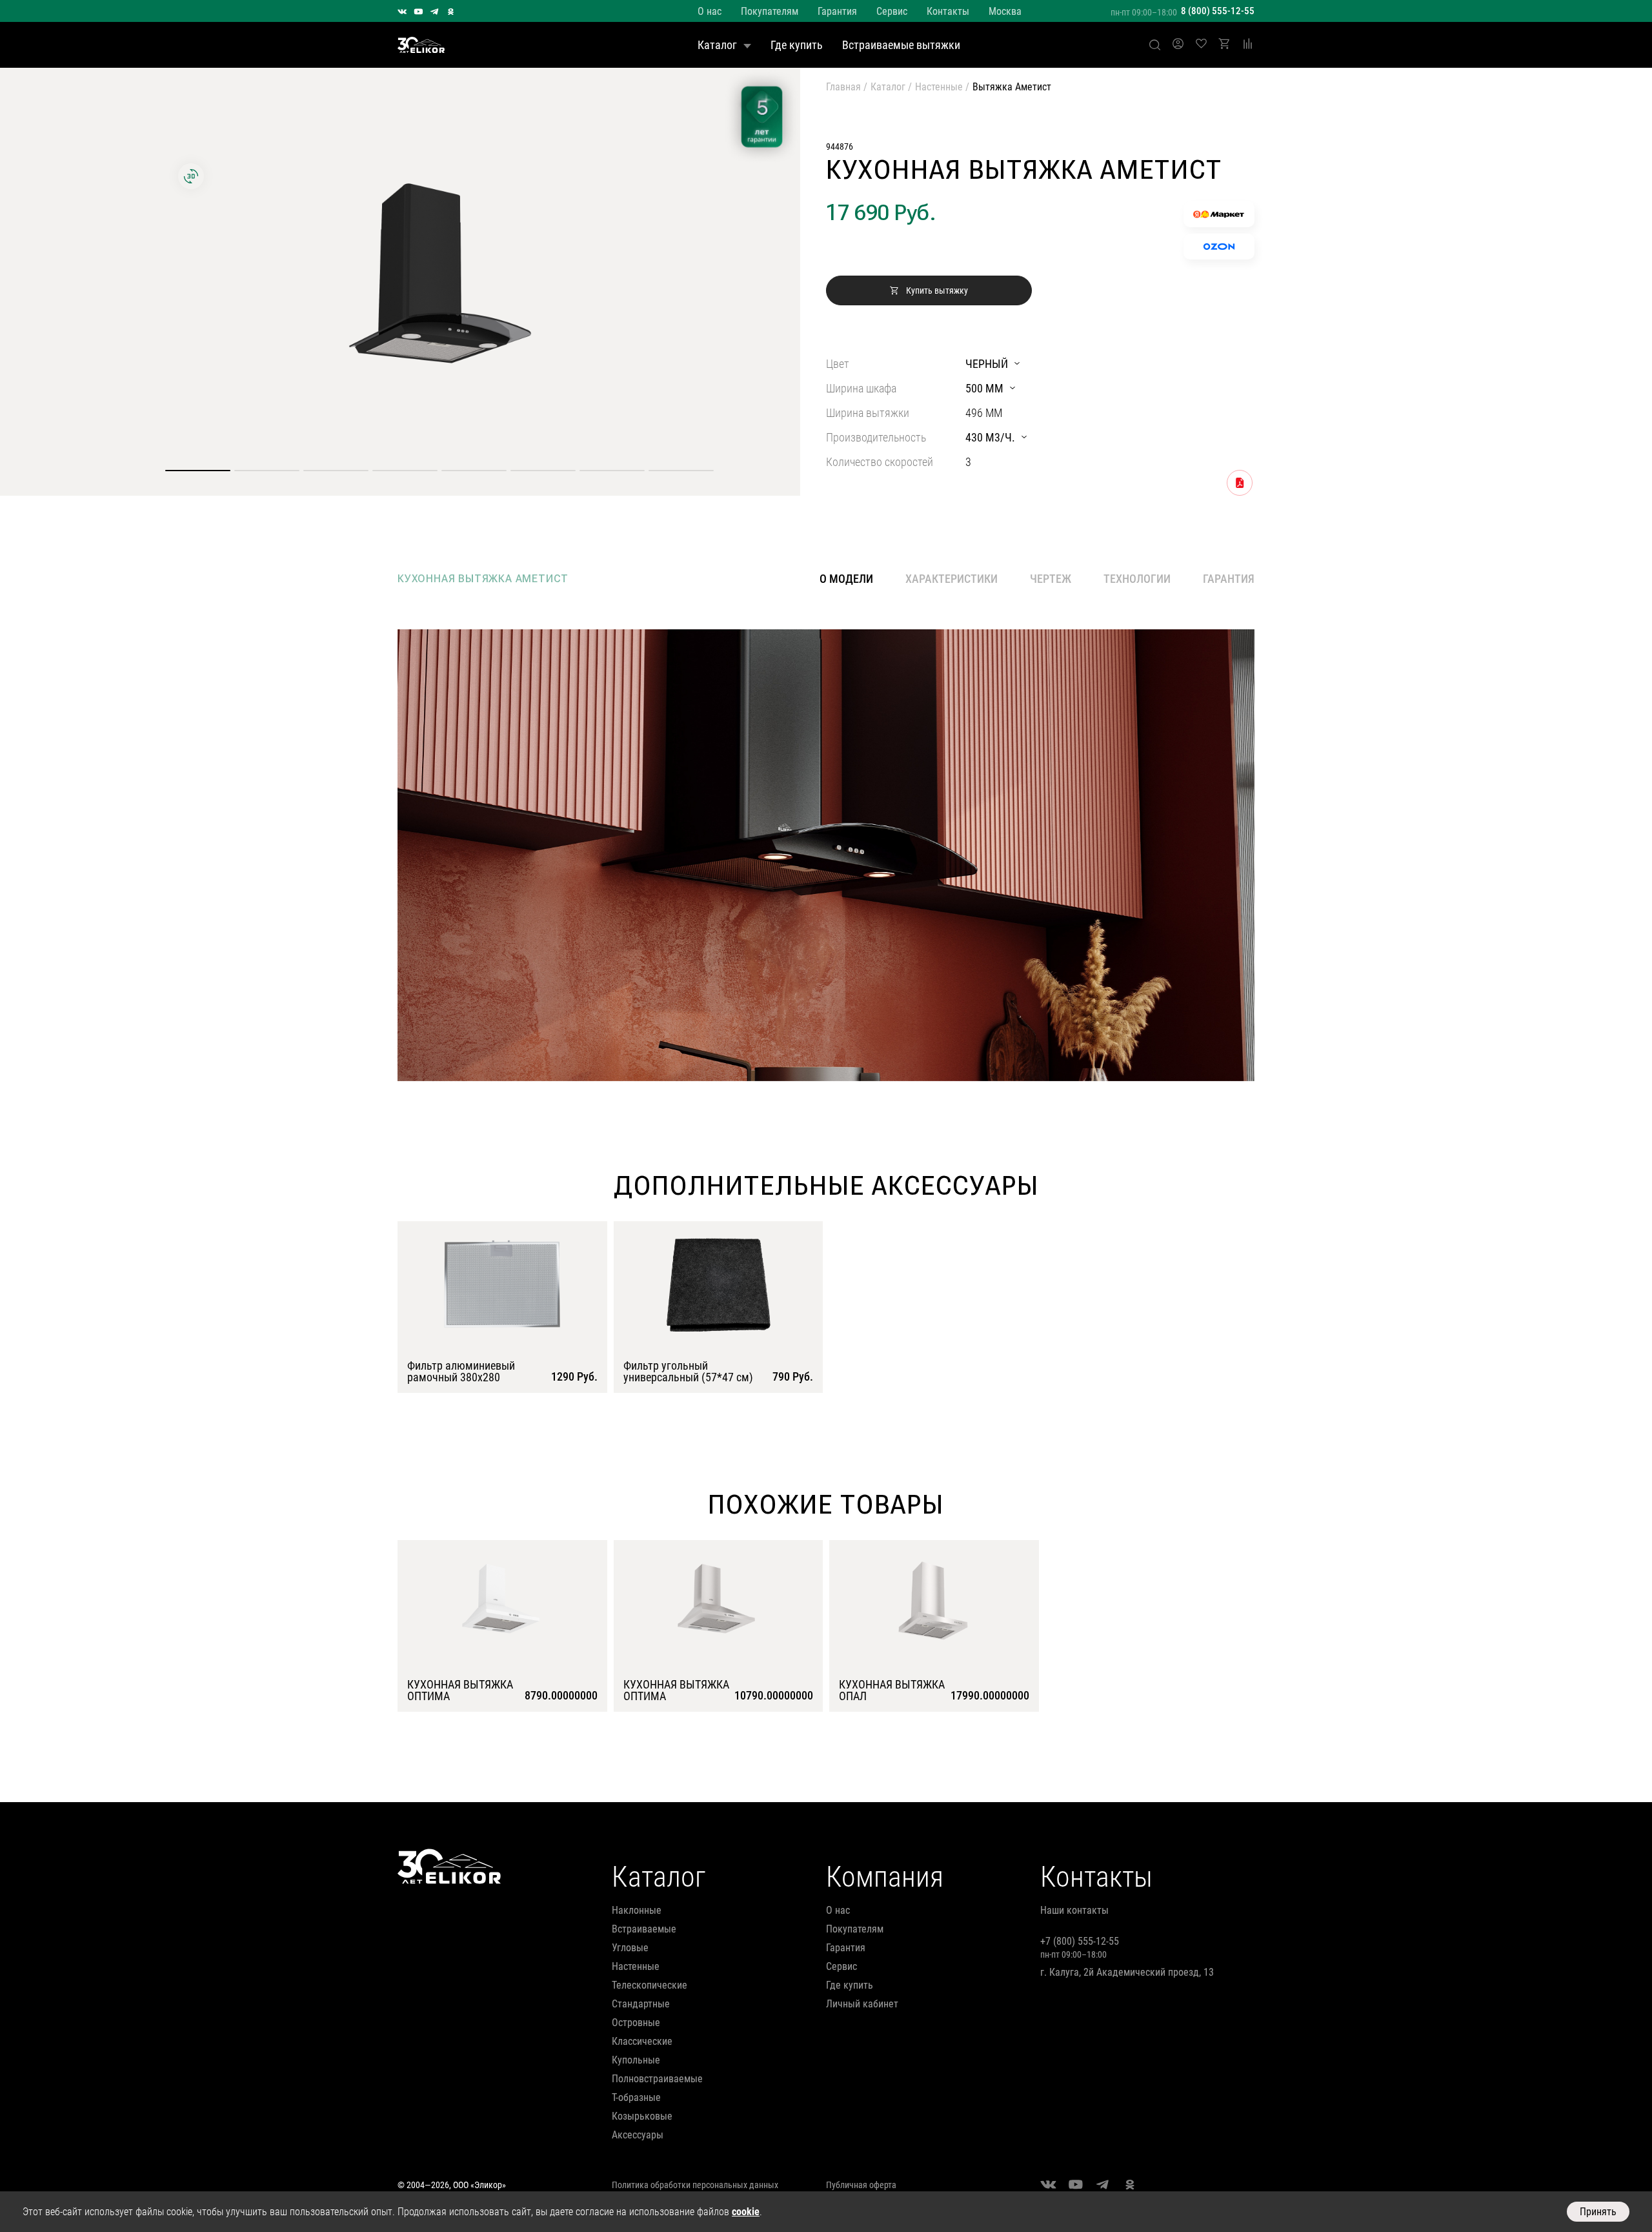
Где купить (797, 45)
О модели (846, 579)
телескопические (650, 1985)
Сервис (892, 11)
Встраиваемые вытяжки (901, 45)
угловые (630, 1948)
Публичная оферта (861, 2185)
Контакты (948, 11)
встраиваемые (644, 1929)
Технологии (1137, 579)
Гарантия (837, 11)
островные (636, 2023)
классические (642, 2041)
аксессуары (638, 2135)
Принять (1598, 2212)
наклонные (637, 1910)
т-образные (636, 2097)
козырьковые (642, 2116)
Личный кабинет (862, 2004)
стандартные (641, 2004)
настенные (636, 1966)
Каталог (717, 45)
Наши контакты (1074, 1910)
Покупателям (770, 11)
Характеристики (952, 579)
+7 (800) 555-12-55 (1080, 1941)
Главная (843, 87)
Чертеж (1051, 579)
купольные (636, 2060)
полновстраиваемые (657, 2079)
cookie (746, 2212)
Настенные (939, 87)
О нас (710, 11)
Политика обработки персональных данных (695, 2185)
